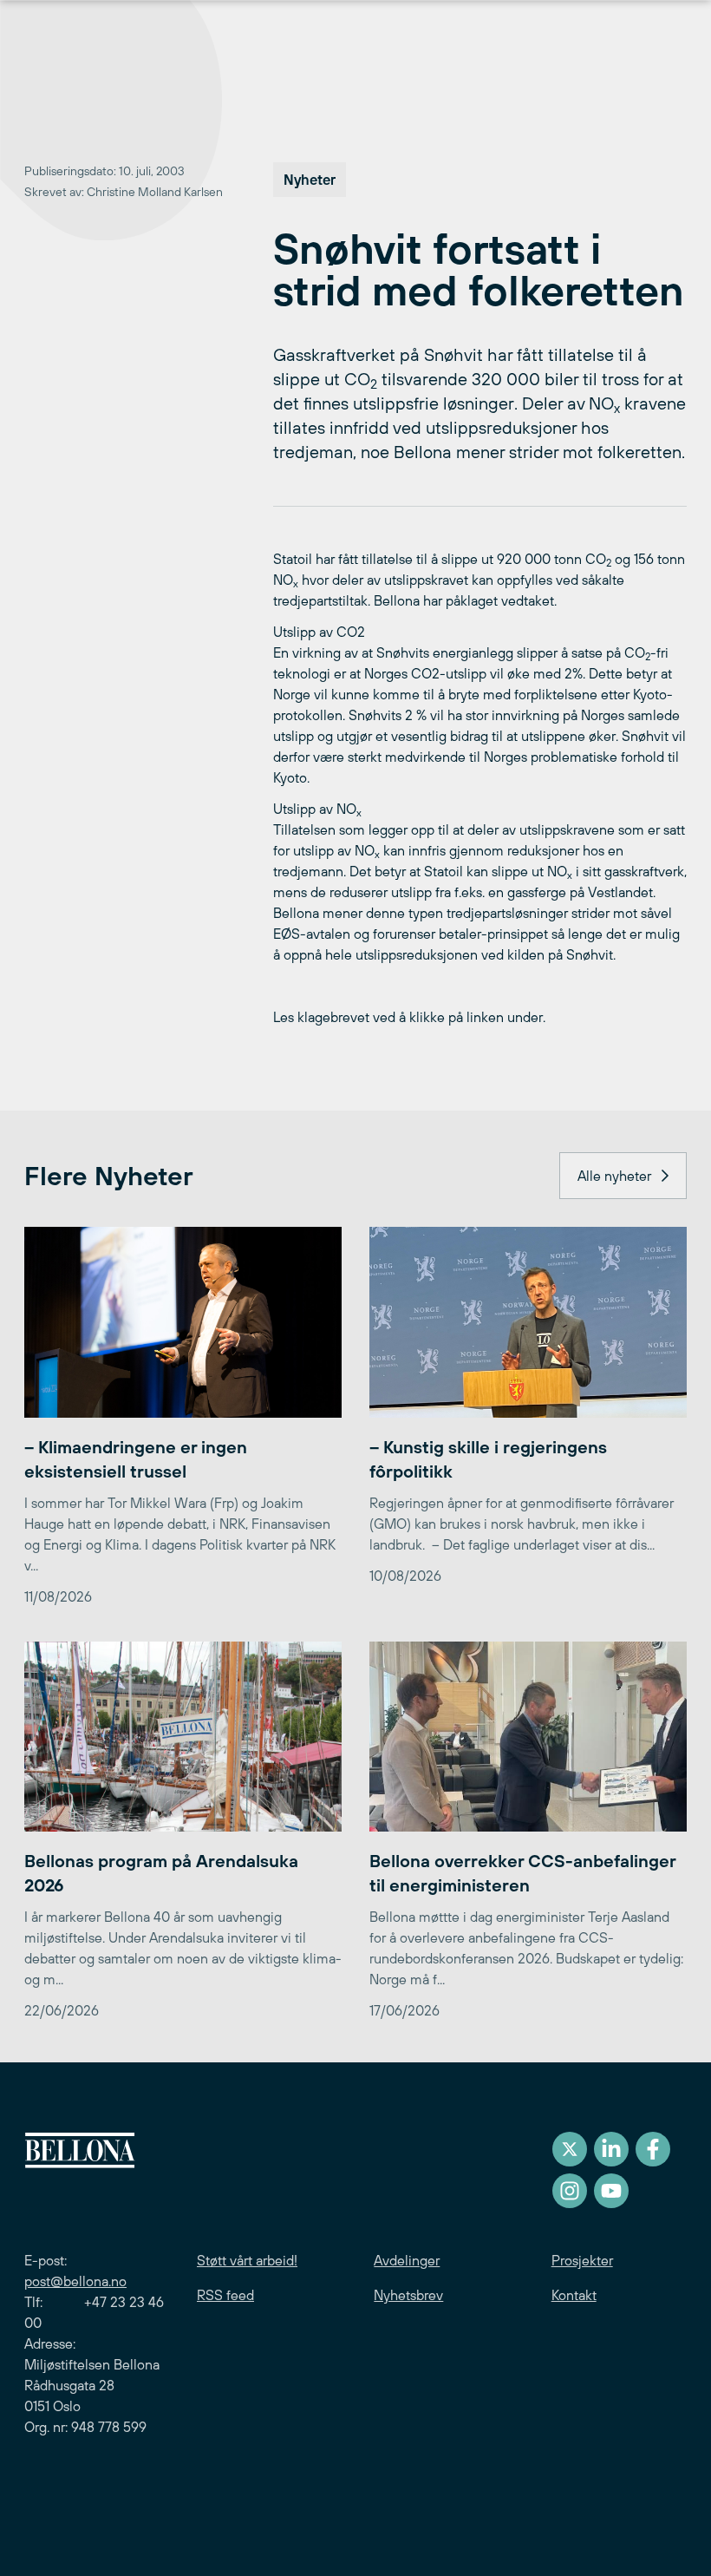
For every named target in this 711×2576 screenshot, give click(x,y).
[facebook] (653, 2149)
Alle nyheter (614, 1176)
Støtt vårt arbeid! (247, 2260)
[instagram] (570, 2191)
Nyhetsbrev (408, 2295)
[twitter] (570, 2149)
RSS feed (225, 2295)
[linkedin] (611, 2149)
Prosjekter (582, 2260)
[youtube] (611, 2191)
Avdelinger (407, 2260)
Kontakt (574, 2295)
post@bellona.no (75, 2281)
